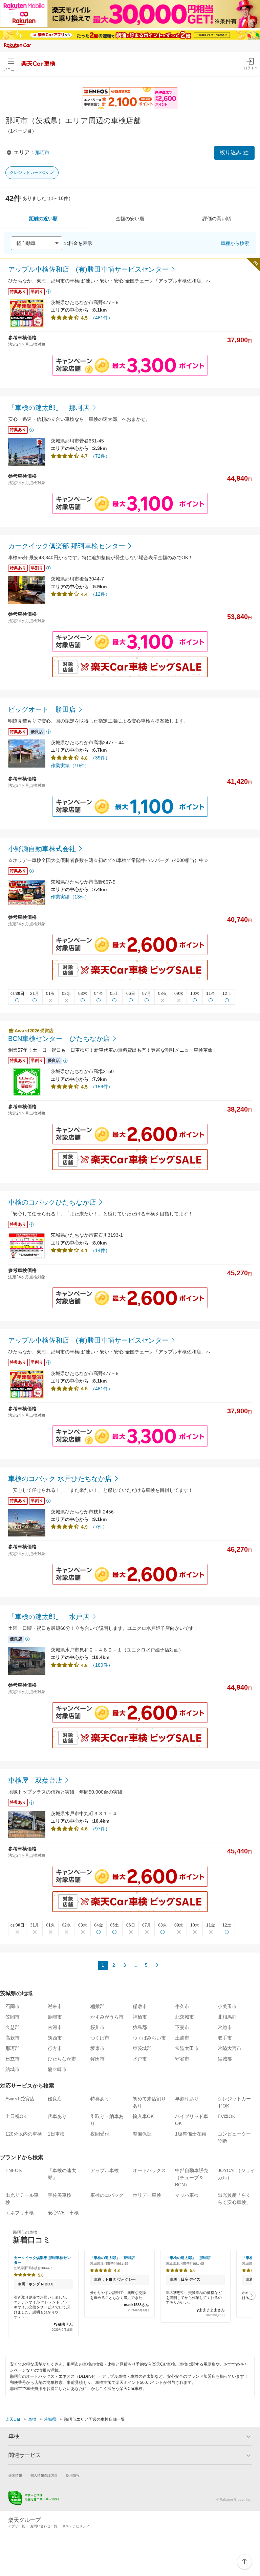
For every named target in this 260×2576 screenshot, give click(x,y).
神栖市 (140, 2017)
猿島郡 (140, 2027)
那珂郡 (13, 2048)
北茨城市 (185, 2017)
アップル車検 (105, 2170)
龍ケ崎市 (57, 2069)
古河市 (55, 2027)
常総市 (225, 2027)
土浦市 (182, 2038)
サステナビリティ (76, 2526)
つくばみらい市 (149, 2038)
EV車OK (226, 2116)
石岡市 (13, 2006)
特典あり (100, 2099)
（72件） (100, 456)
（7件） (99, 1527)
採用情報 (73, 2475)
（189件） (102, 1665)
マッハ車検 (187, 2195)
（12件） (100, 594)
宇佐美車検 (60, 2195)
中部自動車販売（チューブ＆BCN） (192, 2178)
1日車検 (56, 2134)
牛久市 (182, 2006)
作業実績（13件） (70, 897)
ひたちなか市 (62, 2059)
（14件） (100, 1250)
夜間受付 (100, 2134)
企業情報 (15, 2475)
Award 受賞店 (20, 2099)
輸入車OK (143, 2116)
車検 (32, 2419)
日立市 (13, 2059)
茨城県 (50, 2419)
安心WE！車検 (63, 2213)
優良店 (55, 2099)
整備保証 (142, 2134)
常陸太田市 (187, 2048)
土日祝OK (16, 2116)
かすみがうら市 (107, 2017)
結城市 (13, 2069)
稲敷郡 (97, 2006)
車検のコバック (107, 2195)
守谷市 (182, 2059)
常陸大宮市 (230, 2048)
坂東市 (97, 2048)
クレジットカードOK (29, 173)
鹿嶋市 (55, 2017)
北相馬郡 (227, 2017)
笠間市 (13, 2017)
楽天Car (13, 2419)
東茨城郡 (142, 2048)
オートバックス (149, 2170)
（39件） (100, 758)
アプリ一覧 (17, 2526)
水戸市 (140, 2059)
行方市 (55, 2048)
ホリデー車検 (147, 2195)
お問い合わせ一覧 (44, 2526)
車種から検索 (235, 243)
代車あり (57, 2116)
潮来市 (55, 2006)
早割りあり (187, 2099)
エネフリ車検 (20, 2213)
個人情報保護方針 (44, 2475)
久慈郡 (13, 2027)
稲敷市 (140, 2006)
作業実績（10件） (70, 766)
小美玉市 (227, 2006)
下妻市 (182, 2027)
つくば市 (100, 2038)
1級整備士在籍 (191, 2134)
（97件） (100, 1829)
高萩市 (13, 2038)
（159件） (102, 1087)
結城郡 (225, 2059)
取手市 (225, 2038)
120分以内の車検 (24, 2134)
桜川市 (97, 2027)
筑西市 (55, 2038)
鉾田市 (97, 2059)
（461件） (102, 318)
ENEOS (14, 2170)
